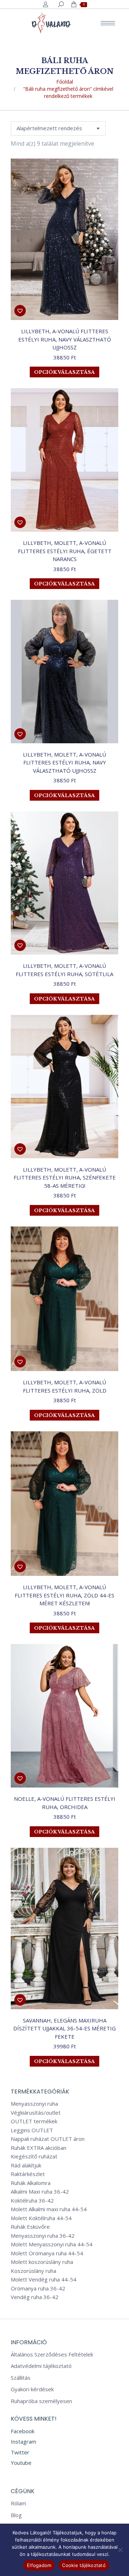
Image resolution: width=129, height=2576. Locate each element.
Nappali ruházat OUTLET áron (48, 2139)
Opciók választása (64, 372)
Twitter (20, 2452)
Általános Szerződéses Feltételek (52, 2354)
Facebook (23, 2431)
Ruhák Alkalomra (31, 2183)
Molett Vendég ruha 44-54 (44, 2280)
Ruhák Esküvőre (30, 2227)
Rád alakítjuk (26, 2165)
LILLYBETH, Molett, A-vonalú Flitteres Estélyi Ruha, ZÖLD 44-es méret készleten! (64, 1595)
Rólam (18, 2503)
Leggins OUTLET (32, 2130)
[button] (20, 311)
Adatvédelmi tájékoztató (41, 2366)
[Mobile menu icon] (108, 23)
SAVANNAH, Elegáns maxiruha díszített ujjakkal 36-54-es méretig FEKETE (64, 2028)
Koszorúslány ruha (34, 2271)
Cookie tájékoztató (84, 2565)
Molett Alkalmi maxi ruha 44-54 (49, 2209)
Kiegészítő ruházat (34, 2156)
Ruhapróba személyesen (41, 2401)
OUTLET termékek (34, 2121)
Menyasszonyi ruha (34, 2104)
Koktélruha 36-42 (32, 2201)
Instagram (23, 2441)
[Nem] (120, 2550)
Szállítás (21, 2378)
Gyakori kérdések (32, 2389)
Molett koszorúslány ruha (42, 2262)
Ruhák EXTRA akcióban (39, 2148)
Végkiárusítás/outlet (36, 2113)
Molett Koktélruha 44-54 (41, 2218)
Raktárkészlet (28, 2174)
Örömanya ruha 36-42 (38, 2288)
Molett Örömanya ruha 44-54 (47, 2253)
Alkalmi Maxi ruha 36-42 (40, 2192)
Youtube (21, 2463)
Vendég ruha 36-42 (35, 2297)
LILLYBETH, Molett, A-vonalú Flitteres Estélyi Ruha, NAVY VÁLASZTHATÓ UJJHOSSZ (64, 762)
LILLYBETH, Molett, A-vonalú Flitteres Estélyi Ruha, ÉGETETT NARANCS (65, 551)
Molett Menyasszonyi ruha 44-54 (52, 2244)
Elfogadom (39, 2565)
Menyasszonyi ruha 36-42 (43, 2236)
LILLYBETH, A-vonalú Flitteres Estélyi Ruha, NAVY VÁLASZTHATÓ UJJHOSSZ (65, 339)
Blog (16, 2515)
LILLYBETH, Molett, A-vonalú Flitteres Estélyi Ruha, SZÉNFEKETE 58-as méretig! (65, 1178)
